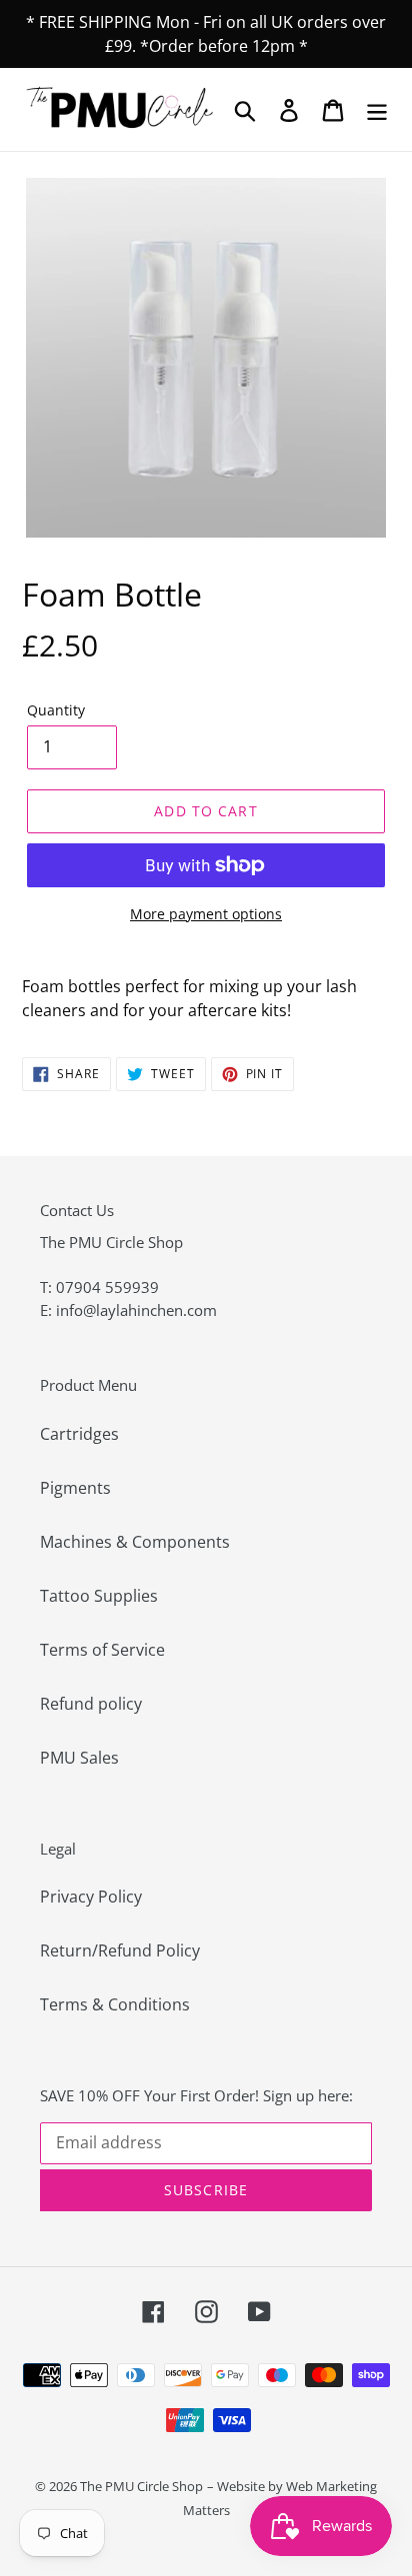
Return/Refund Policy (120, 1950)
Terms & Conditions (115, 2004)
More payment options (206, 914)
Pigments (75, 1488)
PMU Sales (79, 1758)
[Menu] (377, 109)
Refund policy (91, 1704)
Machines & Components (135, 1542)
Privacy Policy (91, 1897)
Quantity (56, 710)
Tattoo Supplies (99, 1596)
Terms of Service (102, 1650)
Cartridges (79, 1434)
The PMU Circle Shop (141, 2486)
